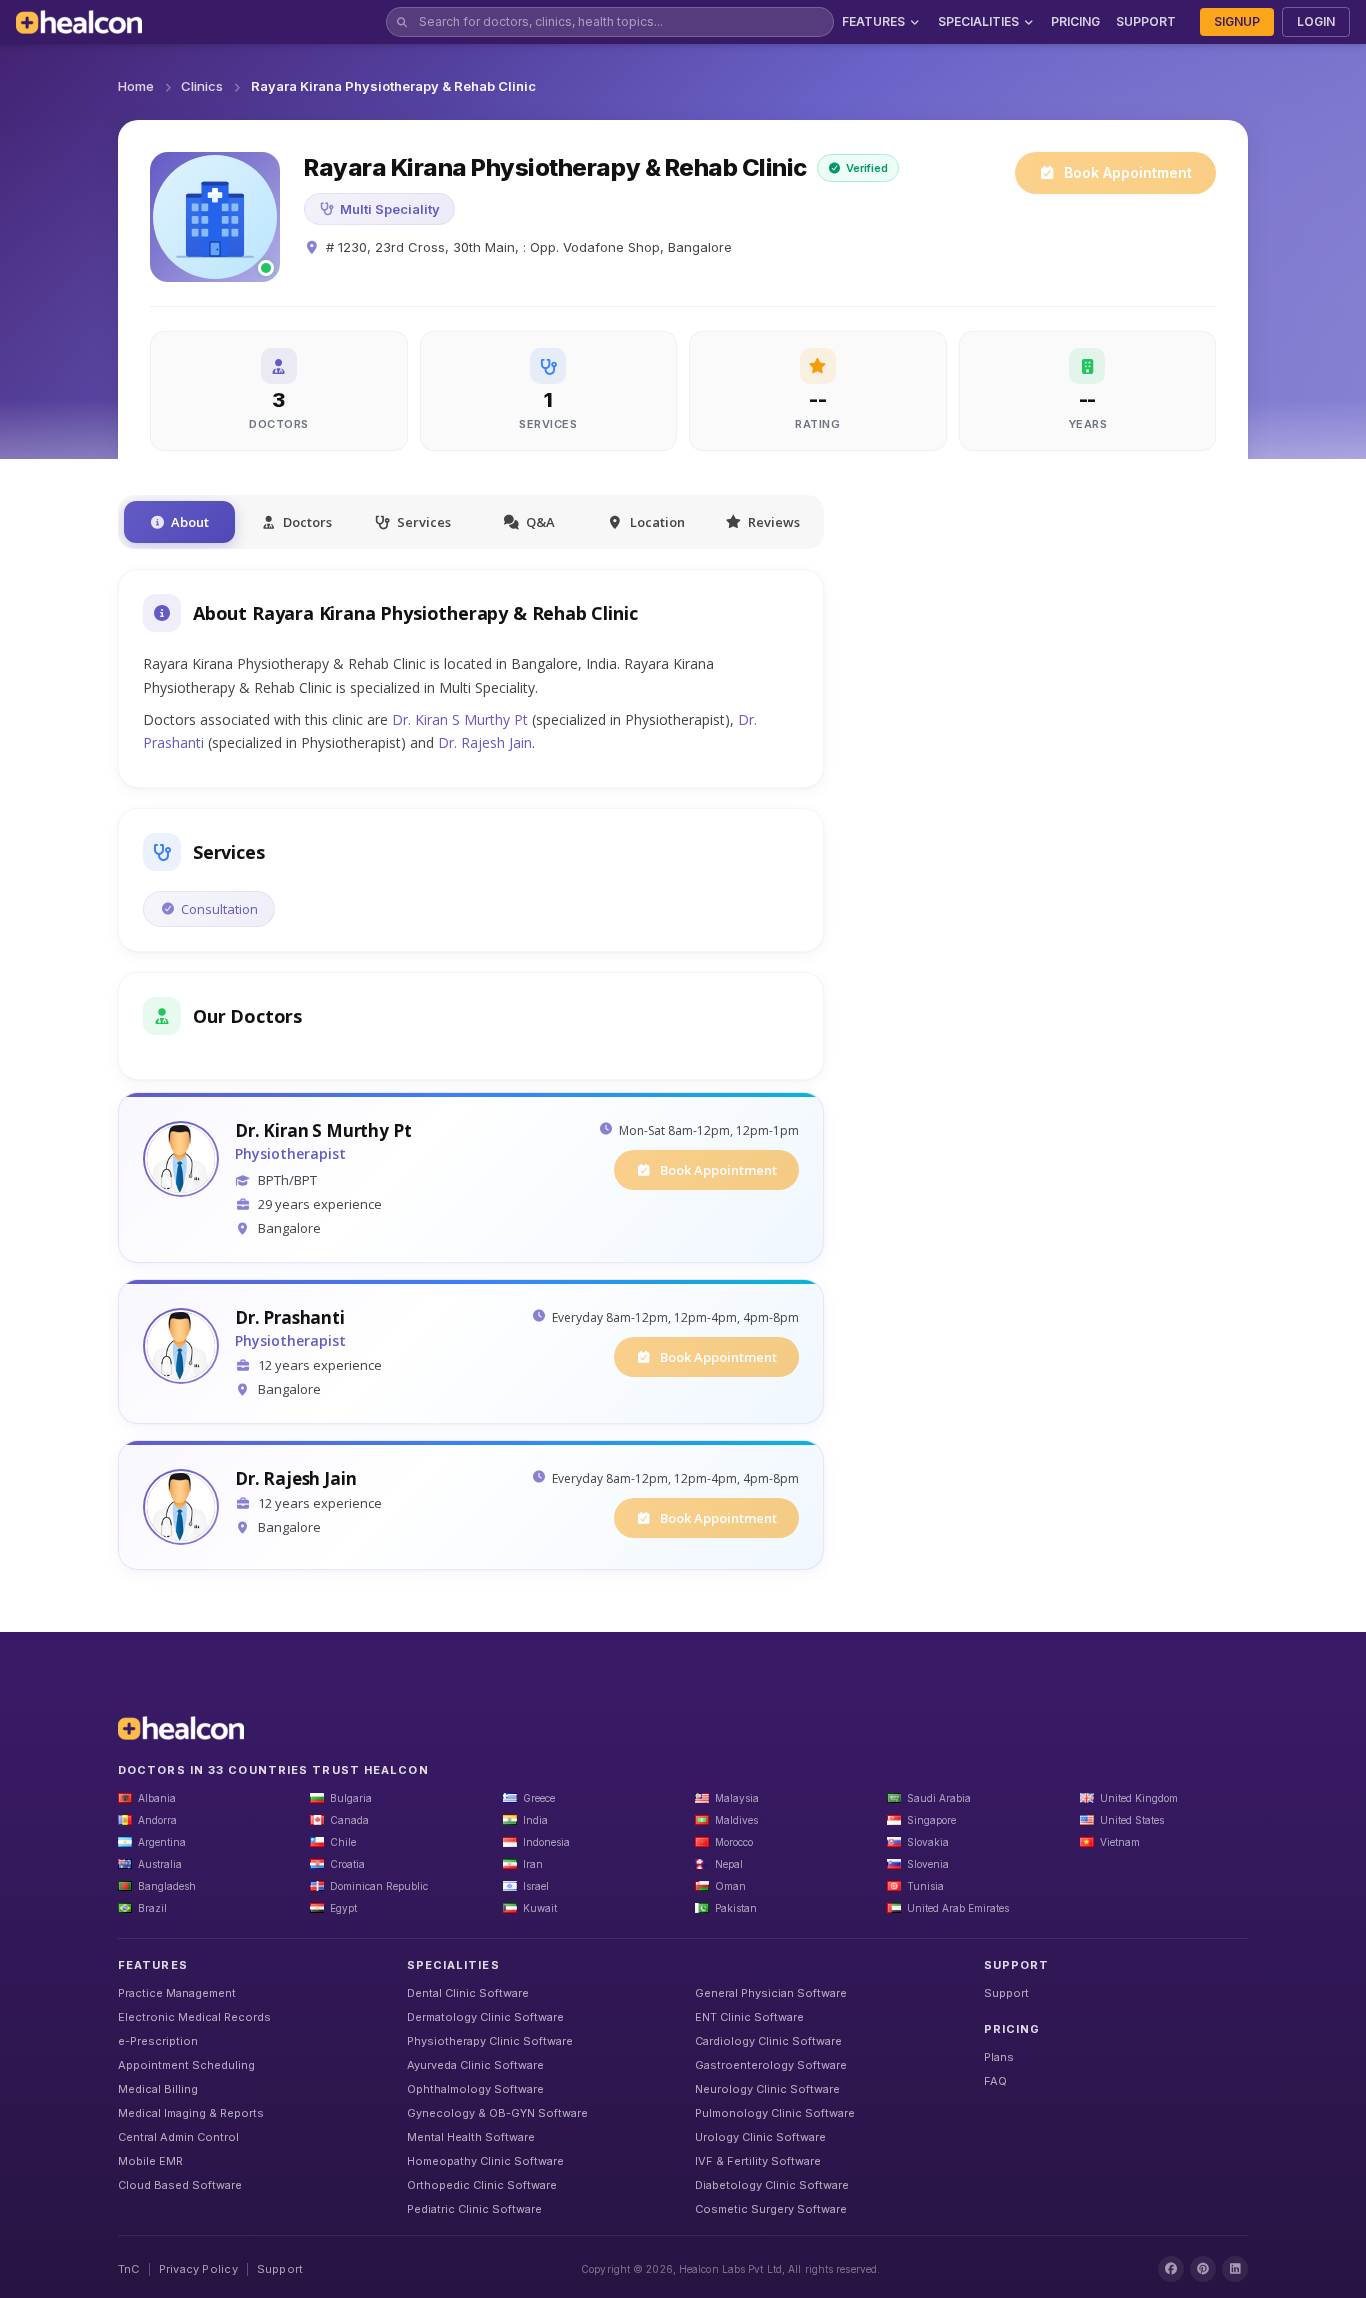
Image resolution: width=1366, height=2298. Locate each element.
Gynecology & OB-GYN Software (497, 2113)
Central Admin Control (178, 2137)
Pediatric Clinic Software (474, 2209)
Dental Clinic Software (468, 1993)
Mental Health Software (471, 2137)
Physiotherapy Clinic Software (490, 2041)
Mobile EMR (150, 2161)
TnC (129, 2269)
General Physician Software (771, 1993)
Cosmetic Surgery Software (771, 2209)
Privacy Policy (198, 2269)
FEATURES (873, 21)
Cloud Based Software (180, 2185)
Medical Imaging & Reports (191, 2113)
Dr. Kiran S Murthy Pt (460, 719)
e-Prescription (158, 2041)
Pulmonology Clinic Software (775, 2113)
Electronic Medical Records (194, 2017)
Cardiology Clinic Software (768, 2041)
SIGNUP (1237, 21)
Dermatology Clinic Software (485, 2017)
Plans (999, 2057)
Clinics (202, 86)
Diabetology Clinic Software (772, 2185)
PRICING (1075, 21)
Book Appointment (1128, 172)
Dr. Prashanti (290, 1318)
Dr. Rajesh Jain (485, 742)
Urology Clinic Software (760, 2137)
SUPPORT (1146, 21)
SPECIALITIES (978, 21)
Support (1006, 1993)
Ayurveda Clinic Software (475, 2065)
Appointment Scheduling (186, 2065)
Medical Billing (158, 2089)
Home (136, 86)
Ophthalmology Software (475, 2089)
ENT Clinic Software (749, 2017)
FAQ (995, 2081)
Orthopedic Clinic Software (482, 2185)
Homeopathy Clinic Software (485, 2161)
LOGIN (1316, 21)
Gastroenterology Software (771, 2065)
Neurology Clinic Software (767, 2089)
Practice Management (177, 1993)
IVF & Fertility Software (758, 2161)
